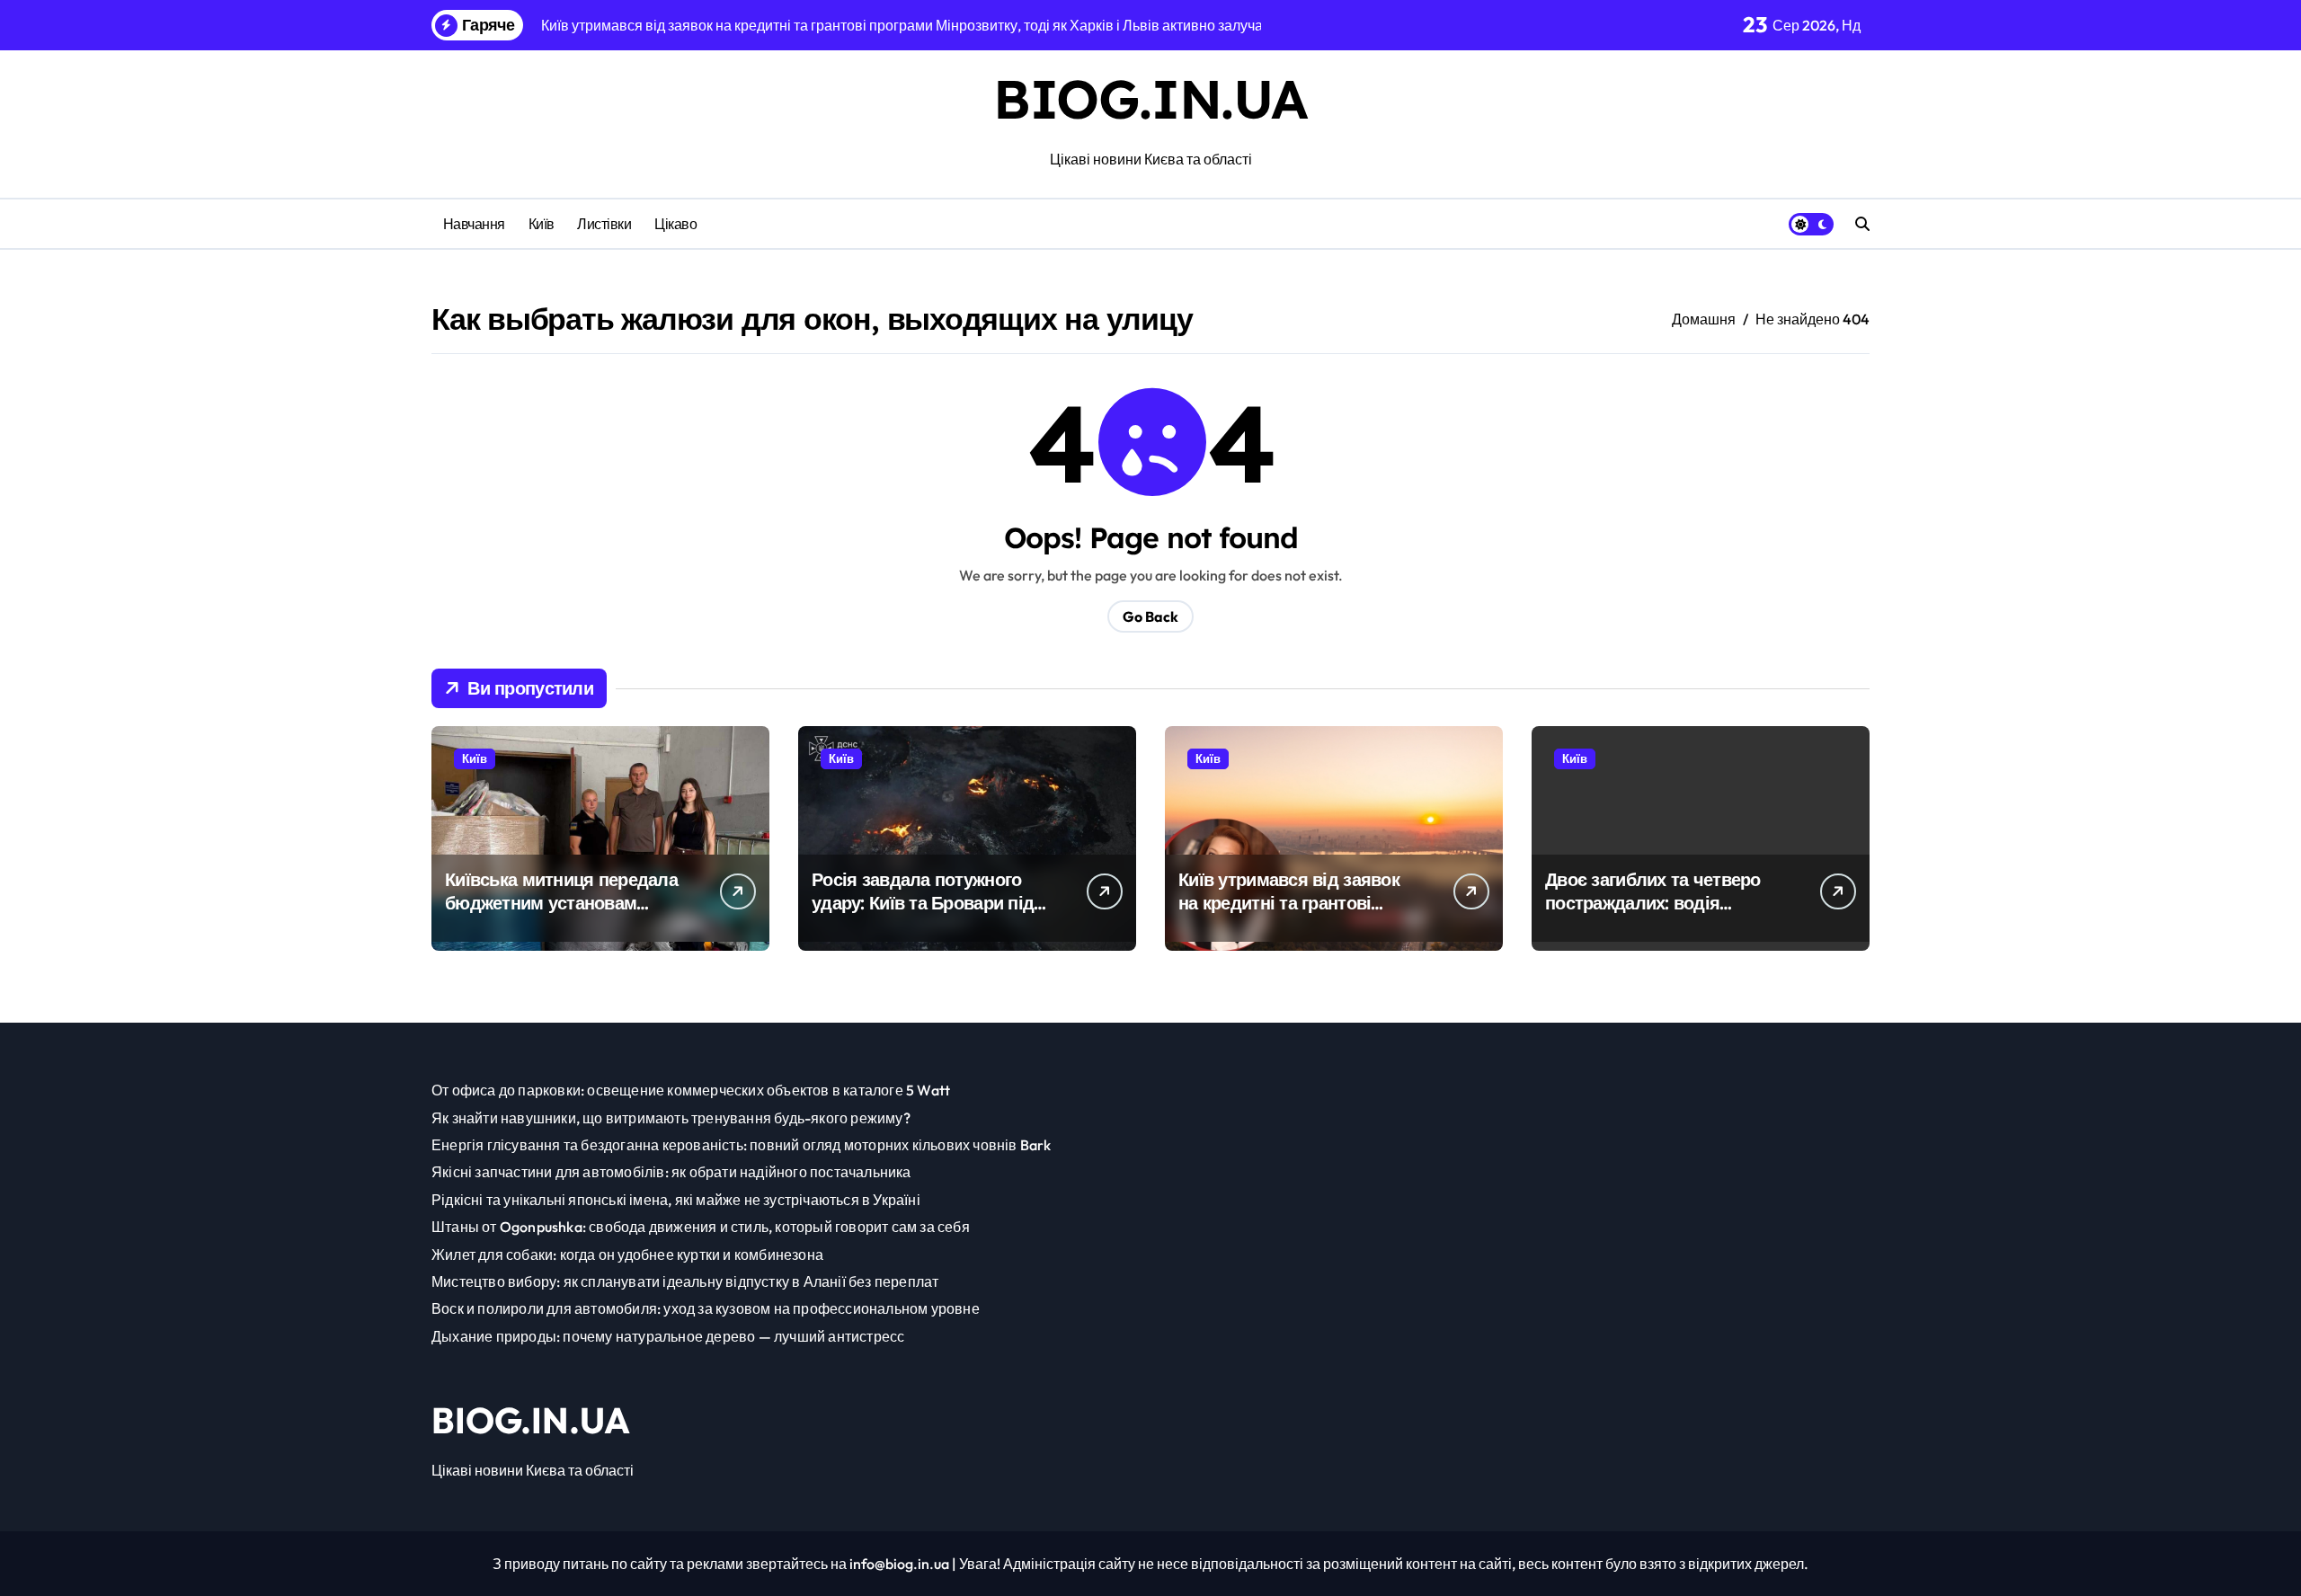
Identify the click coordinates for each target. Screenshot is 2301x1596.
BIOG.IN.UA (1150, 98)
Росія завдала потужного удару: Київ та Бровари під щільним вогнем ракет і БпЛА (923, 914)
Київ (542, 224)
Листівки (604, 224)
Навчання (474, 224)
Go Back (1150, 616)
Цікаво (675, 224)
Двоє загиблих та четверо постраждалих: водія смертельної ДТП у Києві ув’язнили (1653, 914)
